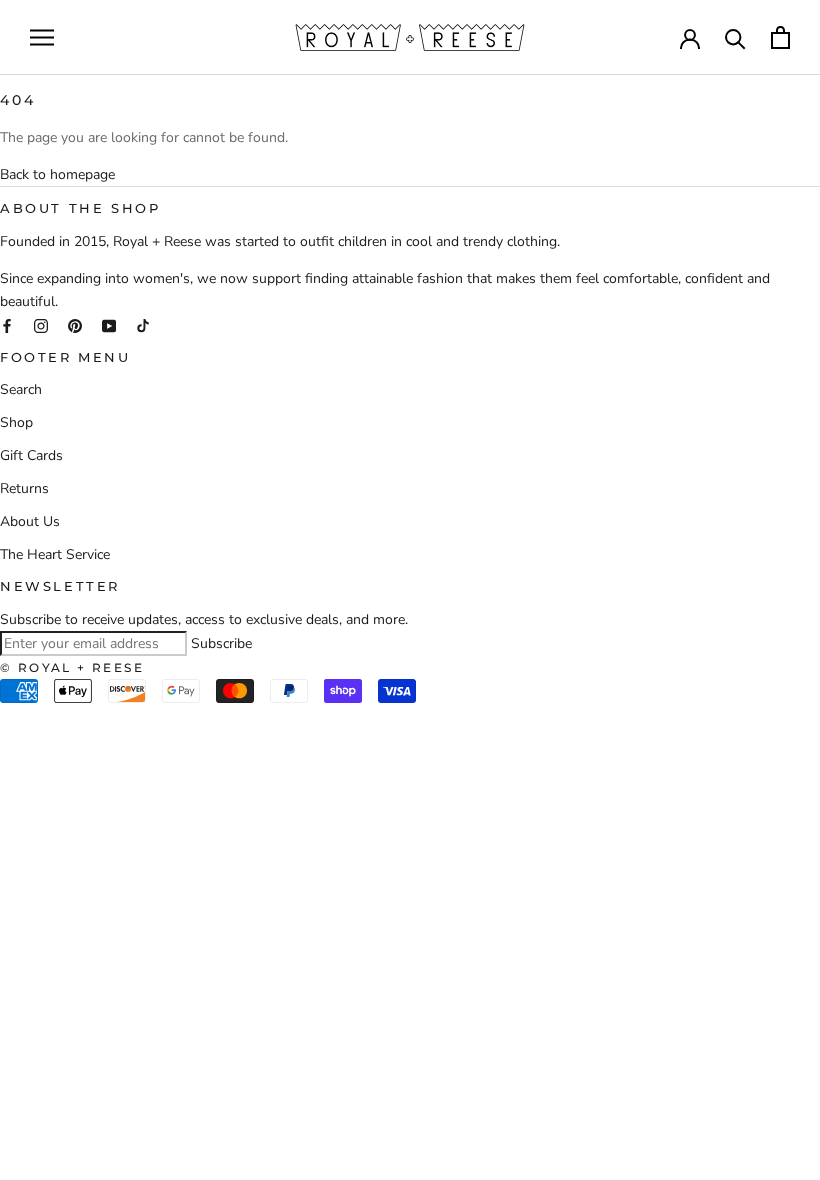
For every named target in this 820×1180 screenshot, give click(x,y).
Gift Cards (31, 455)
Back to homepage (57, 174)
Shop (16, 422)
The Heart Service (55, 554)
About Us (30, 521)
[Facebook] (7, 324)
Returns (24, 488)
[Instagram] (41, 324)
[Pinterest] (75, 324)
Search (21, 389)
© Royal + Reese (72, 667)
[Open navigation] (42, 37)
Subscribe (221, 643)
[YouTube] (109, 324)
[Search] (735, 37)
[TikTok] (143, 324)
